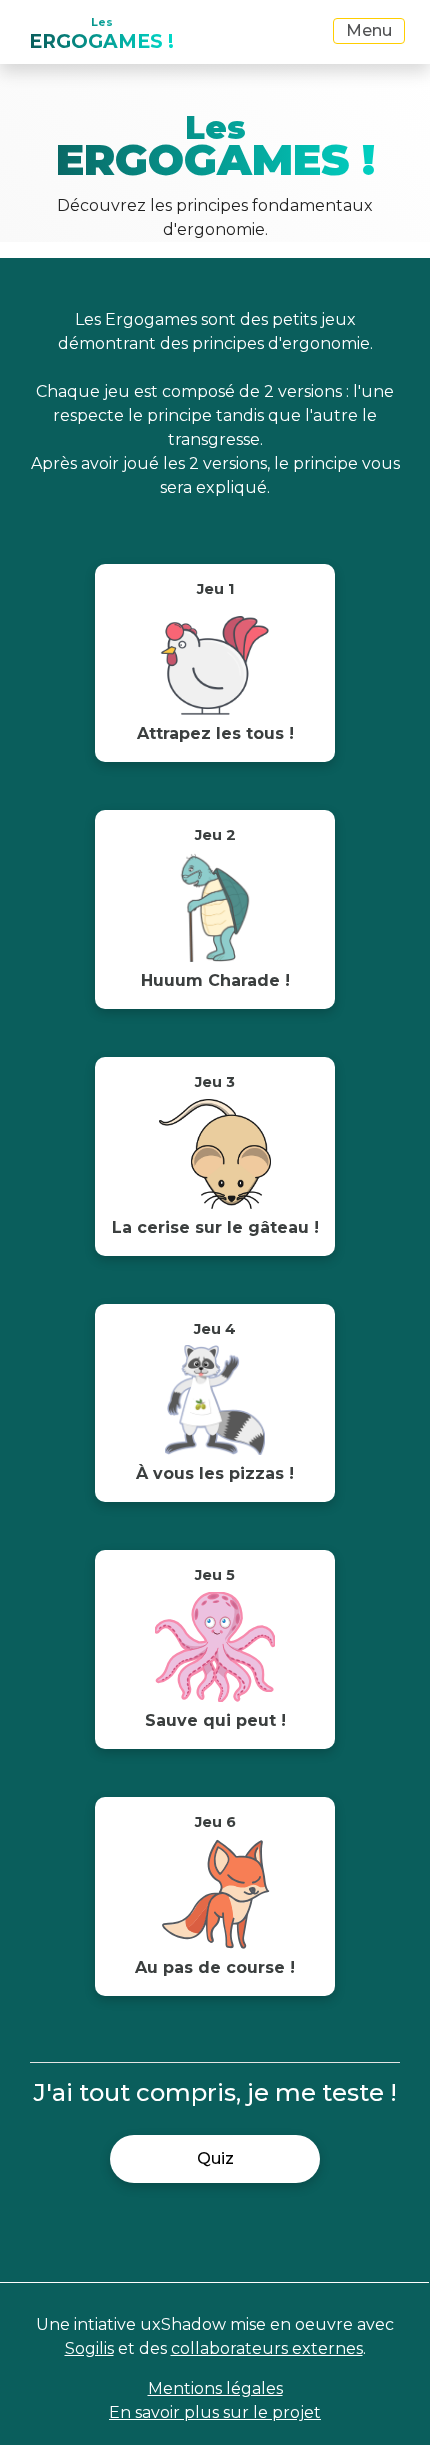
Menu (369, 30)
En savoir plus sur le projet (215, 2412)
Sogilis (89, 2348)
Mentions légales (215, 2388)
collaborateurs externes (267, 2348)
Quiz (215, 2158)
